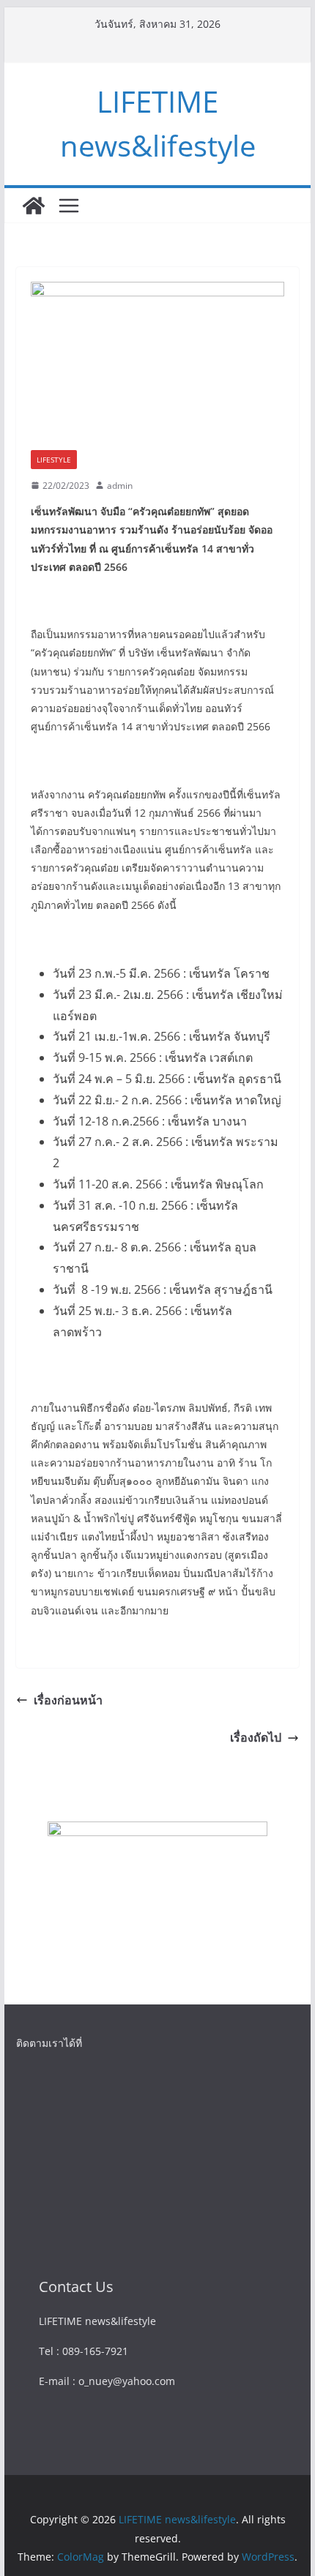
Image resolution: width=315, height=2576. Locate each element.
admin (120, 486)
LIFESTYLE (54, 460)
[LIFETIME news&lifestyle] (34, 206)
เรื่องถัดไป (256, 1737)
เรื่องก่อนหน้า (68, 1700)
